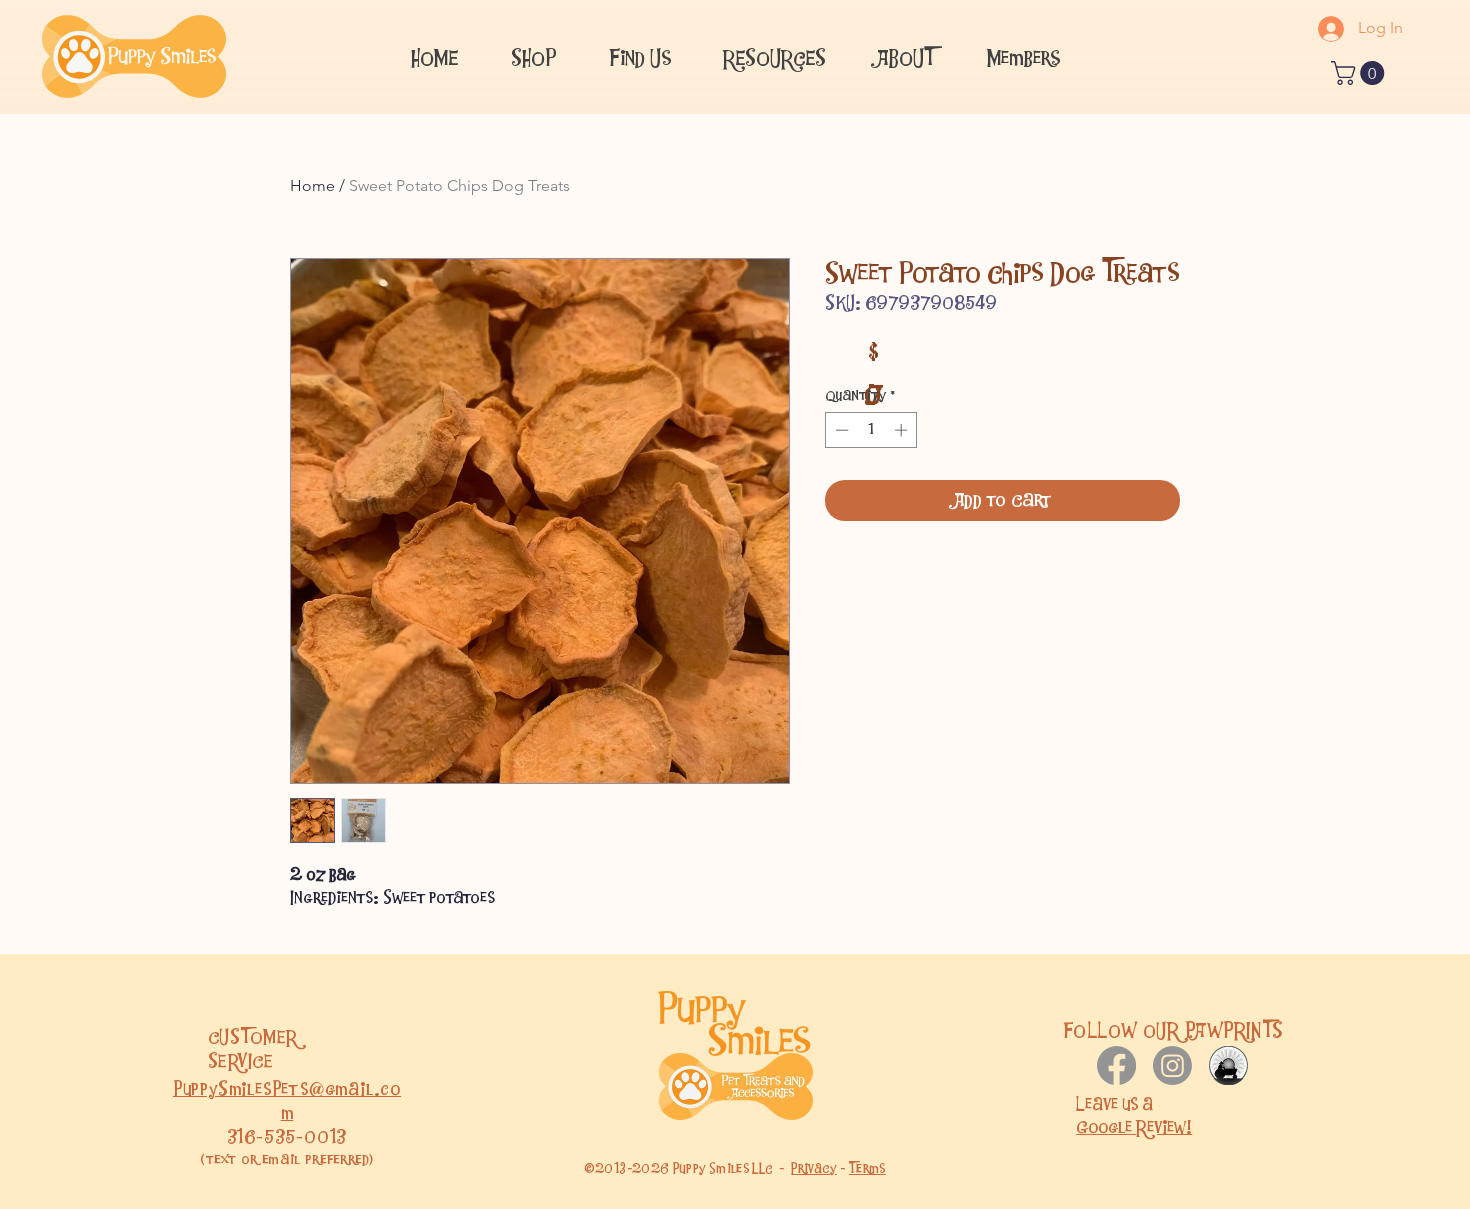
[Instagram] (1172, 1065)
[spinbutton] (871, 430)
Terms (867, 1168)
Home (312, 185)
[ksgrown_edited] (1228, 1065)
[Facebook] (1116, 1065)
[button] (639, 56)
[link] (1360, 73)
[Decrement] (840, 430)
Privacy (814, 1168)
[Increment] (903, 430)
